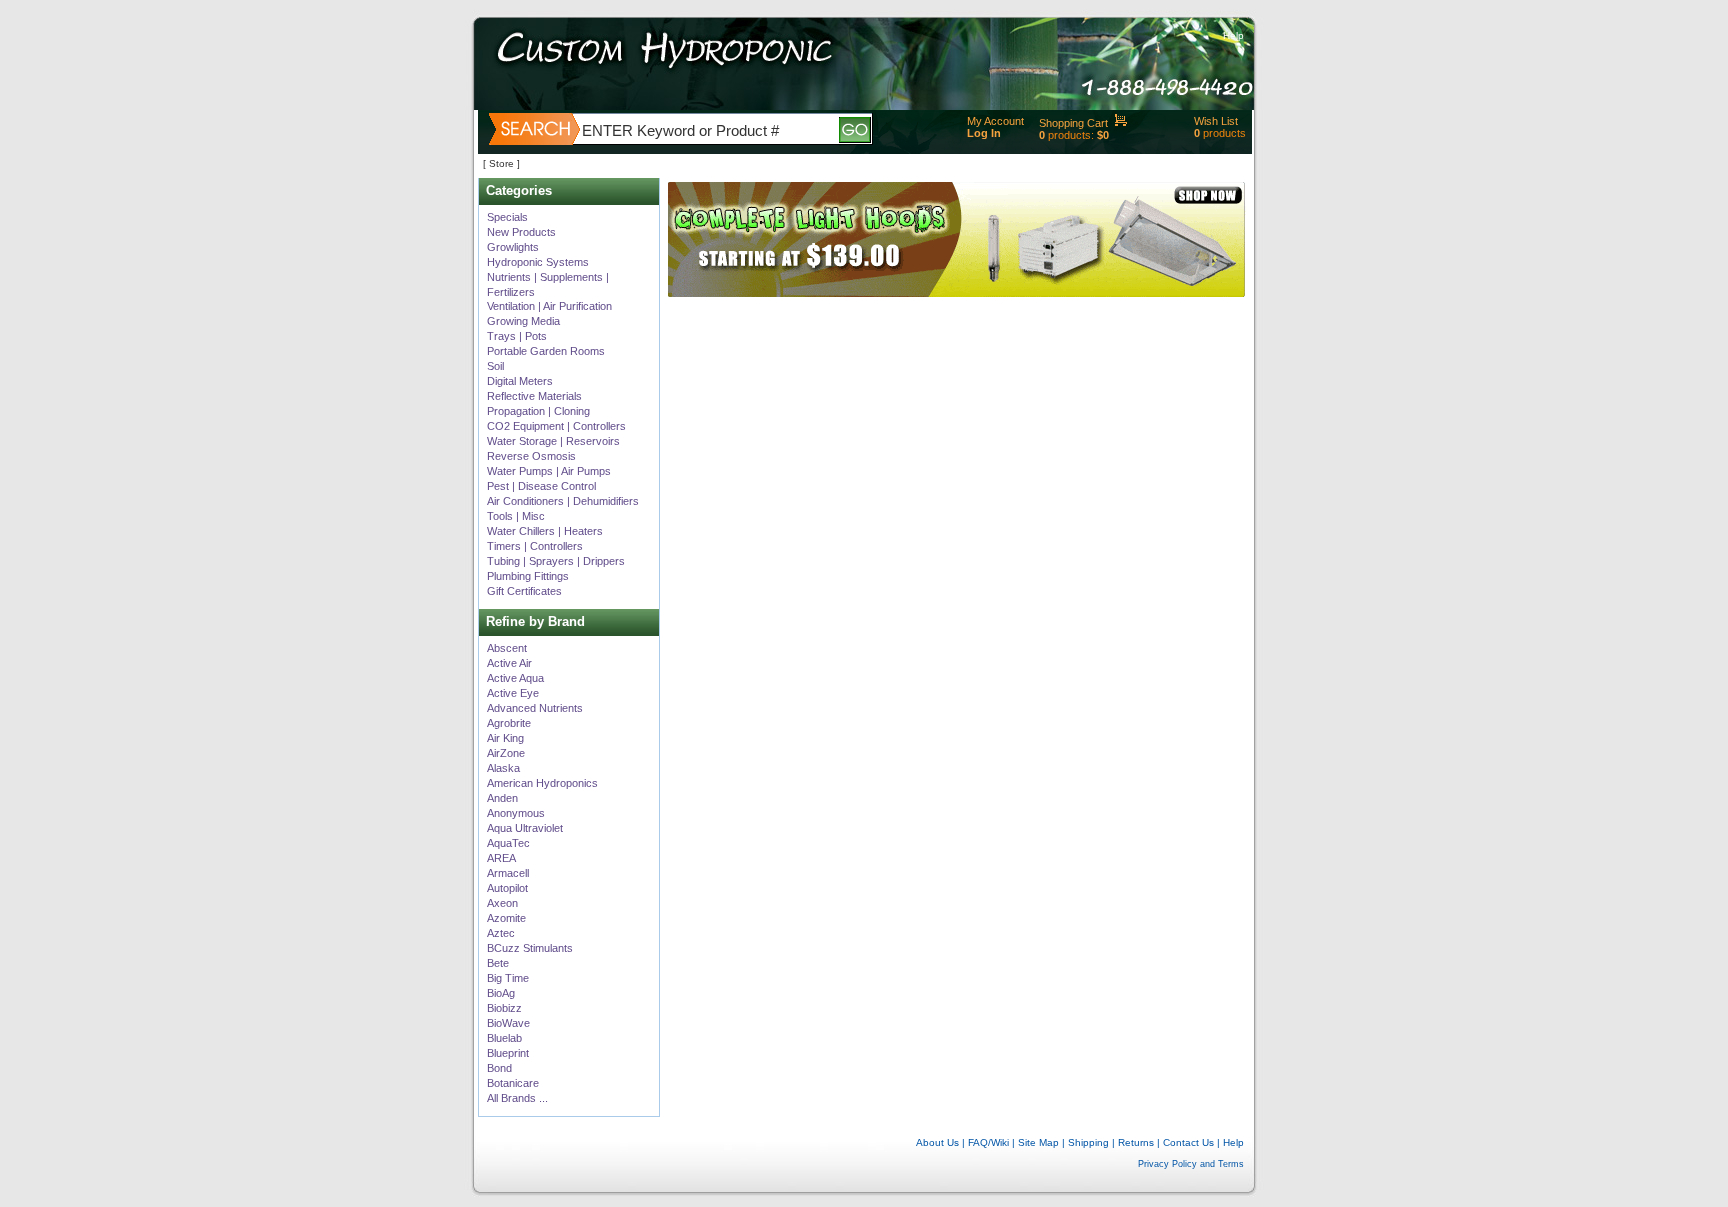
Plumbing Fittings (528, 576)
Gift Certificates (524, 591)
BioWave (508, 1023)
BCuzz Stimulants (530, 948)
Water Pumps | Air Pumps (549, 471)
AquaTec (508, 843)
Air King (505, 738)
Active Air (509, 663)
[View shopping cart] (1120, 123)
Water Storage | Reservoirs (553, 441)
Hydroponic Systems (538, 262)
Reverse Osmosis (531, 456)
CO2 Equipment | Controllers (556, 426)
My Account (995, 121)
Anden (502, 798)
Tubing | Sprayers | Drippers (556, 561)
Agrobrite (509, 723)
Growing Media (523, 321)
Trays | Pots (517, 336)
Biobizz (504, 1008)
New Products (521, 232)
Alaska (503, 768)
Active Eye (513, 693)
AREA (501, 858)
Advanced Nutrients (535, 708)
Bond (499, 1068)
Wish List (1216, 121)
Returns (1136, 1142)
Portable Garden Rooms (546, 351)
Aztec (501, 933)
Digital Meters (520, 381)
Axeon (502, 903)
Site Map (1038, 1142)
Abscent (507, 648)
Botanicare (513, 1083)
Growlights (513, 247)
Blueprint (508, 1053)
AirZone (506, 753)
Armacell (508, 873)
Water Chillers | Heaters (545, 531)
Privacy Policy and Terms (1191, 1164)
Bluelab (504, 1038)
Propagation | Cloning (538, 411)
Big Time (508, 978)
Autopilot (507, 888)
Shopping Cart (1073, 123)
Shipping (1088, 1142)
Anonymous (516, 813)
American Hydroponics (542, 783)
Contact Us (1188, 1142)
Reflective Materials (534, 396)
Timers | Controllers (535, 546)
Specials (507, 217)
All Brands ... (517, 1098)
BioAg (501, 993)
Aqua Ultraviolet (525, 828)
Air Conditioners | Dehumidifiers (563, 501)
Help (1233, 35)
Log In (984, 133)
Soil (495, 366)
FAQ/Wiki (988, 1142)
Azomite (506, 918)
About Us (937, 1142)
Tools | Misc (516, 516)
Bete (498, 963)
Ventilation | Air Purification (549, 306)
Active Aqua (515, 678)
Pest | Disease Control (541, 486)
